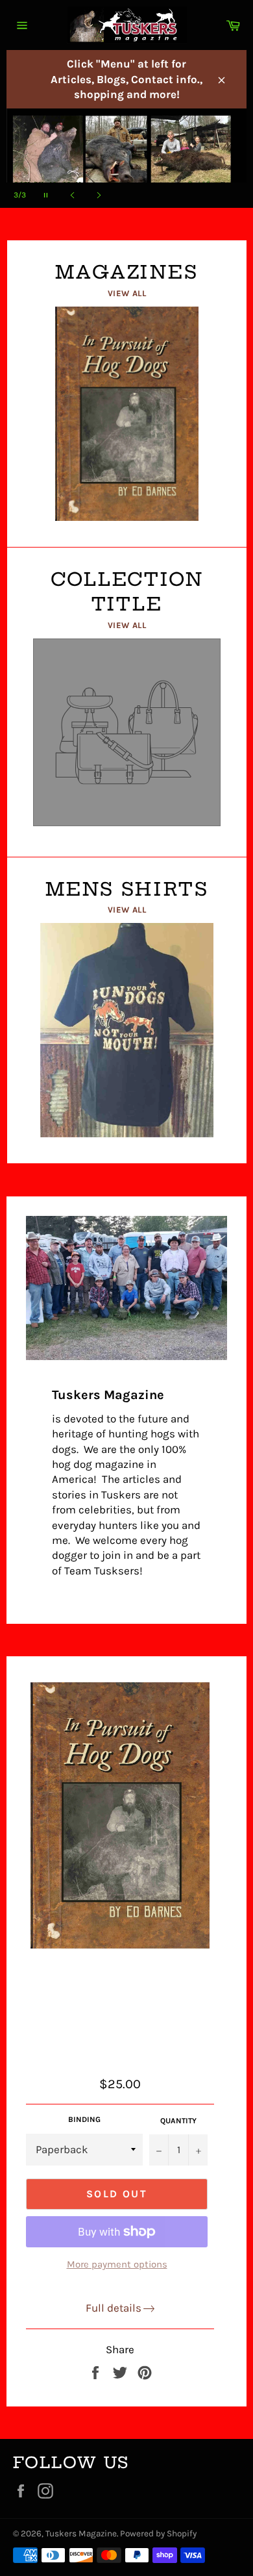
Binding (84, 2119)
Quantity (178, 2121)
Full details (114, 2308)
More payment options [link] (117, 2264)
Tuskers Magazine (81, 2533)
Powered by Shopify (158, 2533)
